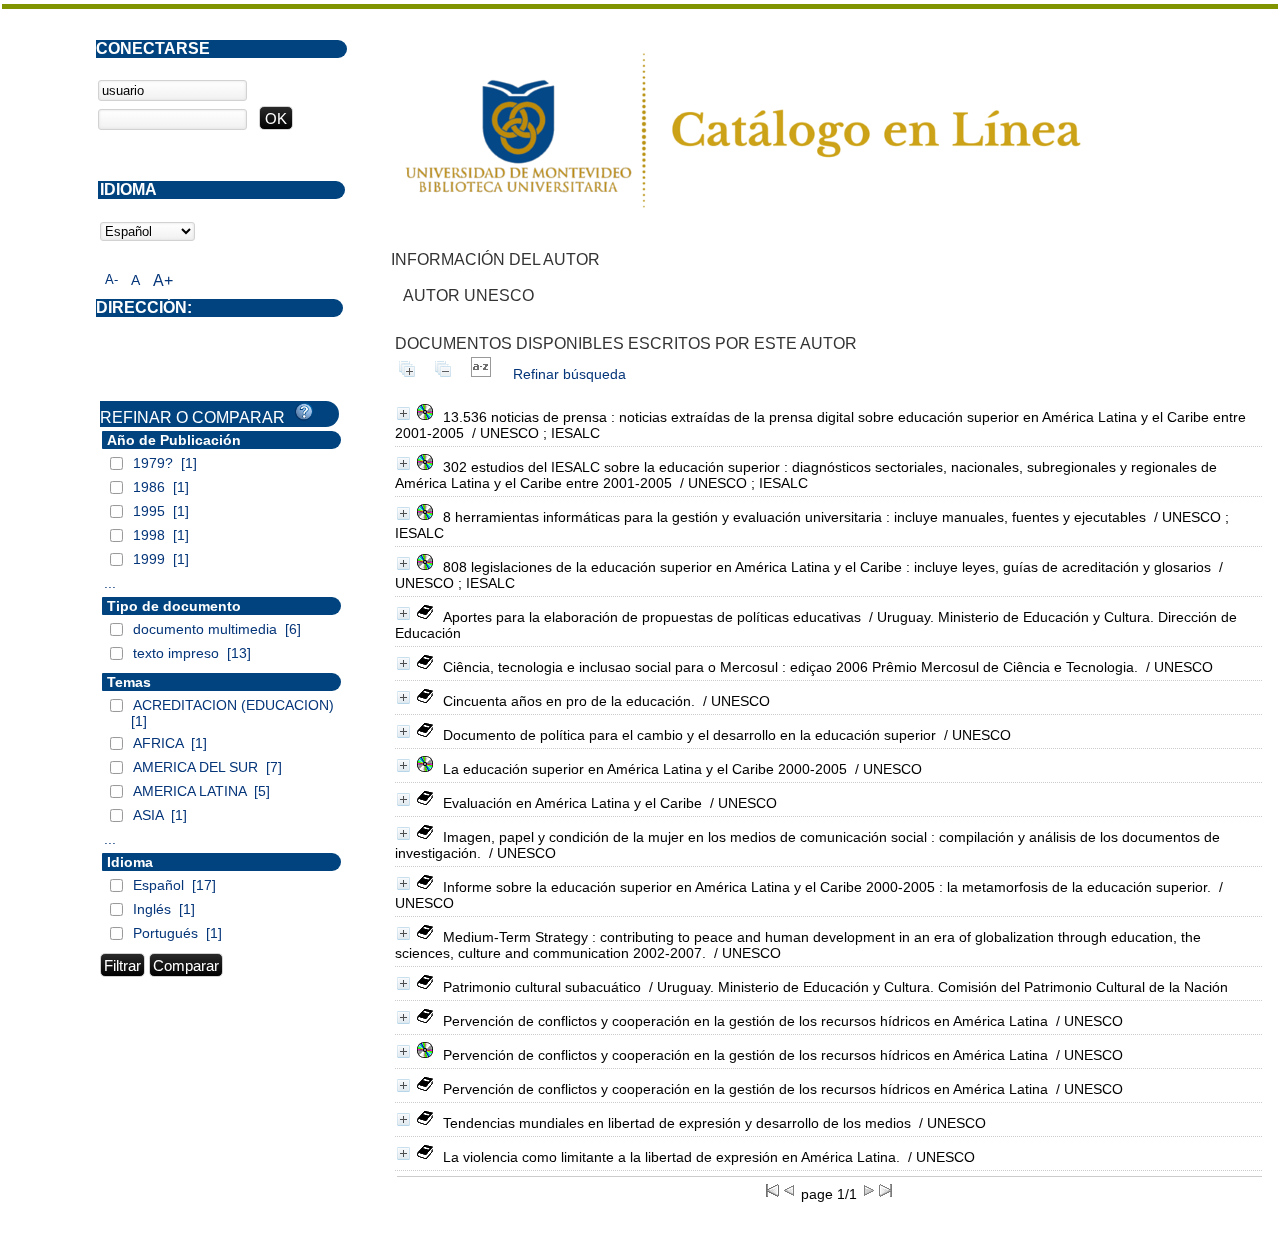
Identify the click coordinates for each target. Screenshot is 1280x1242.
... (110, 583)
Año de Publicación (174, 440)
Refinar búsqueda (569, 374)
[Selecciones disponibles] (481, 374)
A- (111, 279)
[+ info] (403, 413)
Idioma (130, 862)
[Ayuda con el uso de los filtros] (304, 412)
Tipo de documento (174, 606)
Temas (129, 682)
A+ (163, 280)
